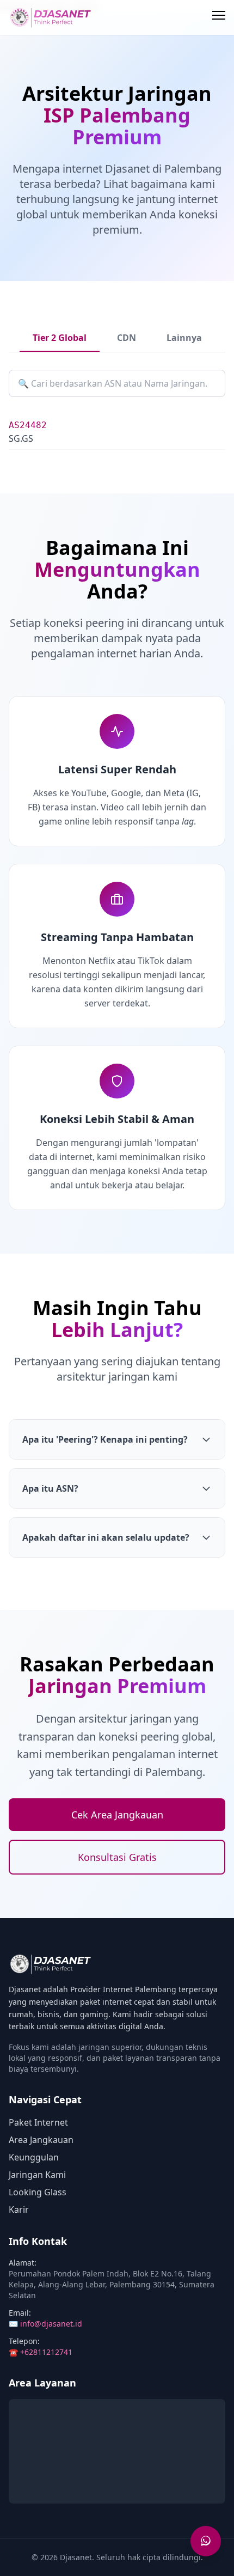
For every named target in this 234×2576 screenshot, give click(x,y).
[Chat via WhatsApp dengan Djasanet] (206, 2540)
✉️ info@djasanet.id (45, 2324)
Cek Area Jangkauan (117, 1815)
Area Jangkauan (41, 2140)
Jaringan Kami (37, 2175)
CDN (127, 338)
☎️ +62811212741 (41, 2352)
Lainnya (184, 338)
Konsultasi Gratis (117, 1857)
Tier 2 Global (60, 338)
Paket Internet (38, 2122)
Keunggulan (34, 2157)
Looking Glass (38, 2192)
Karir (19, 2209)
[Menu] (219, 17)
